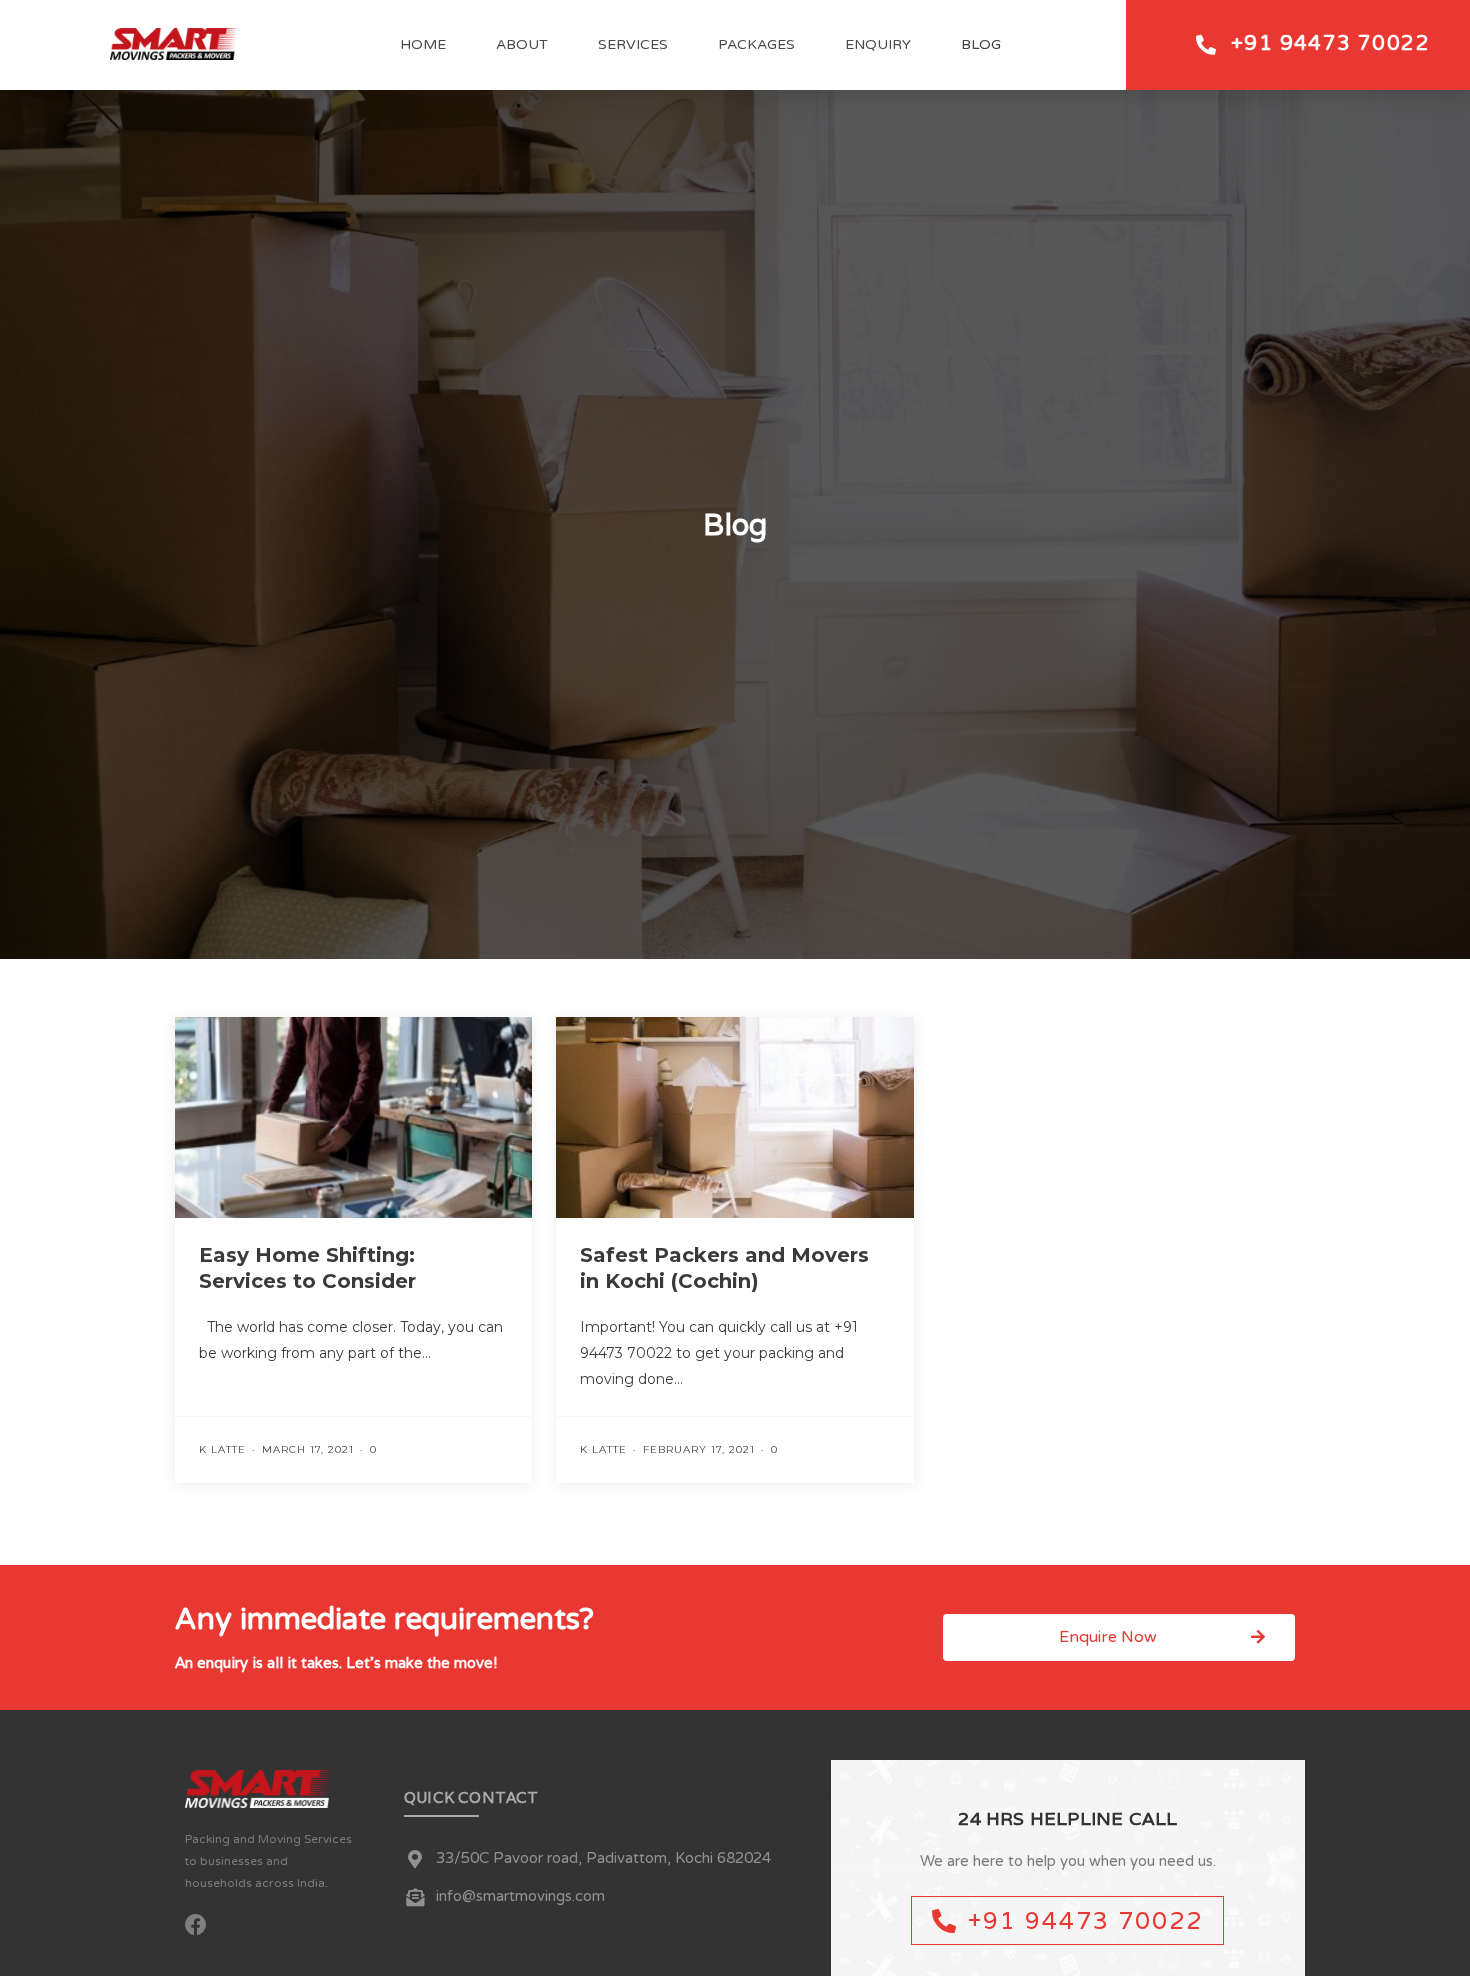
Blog (981, 44)
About (522, 44)
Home (423, 44)
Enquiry (878, 44)
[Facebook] (196, 1925)
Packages (756, 44)
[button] (1119, 1637)
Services (633, 44)
